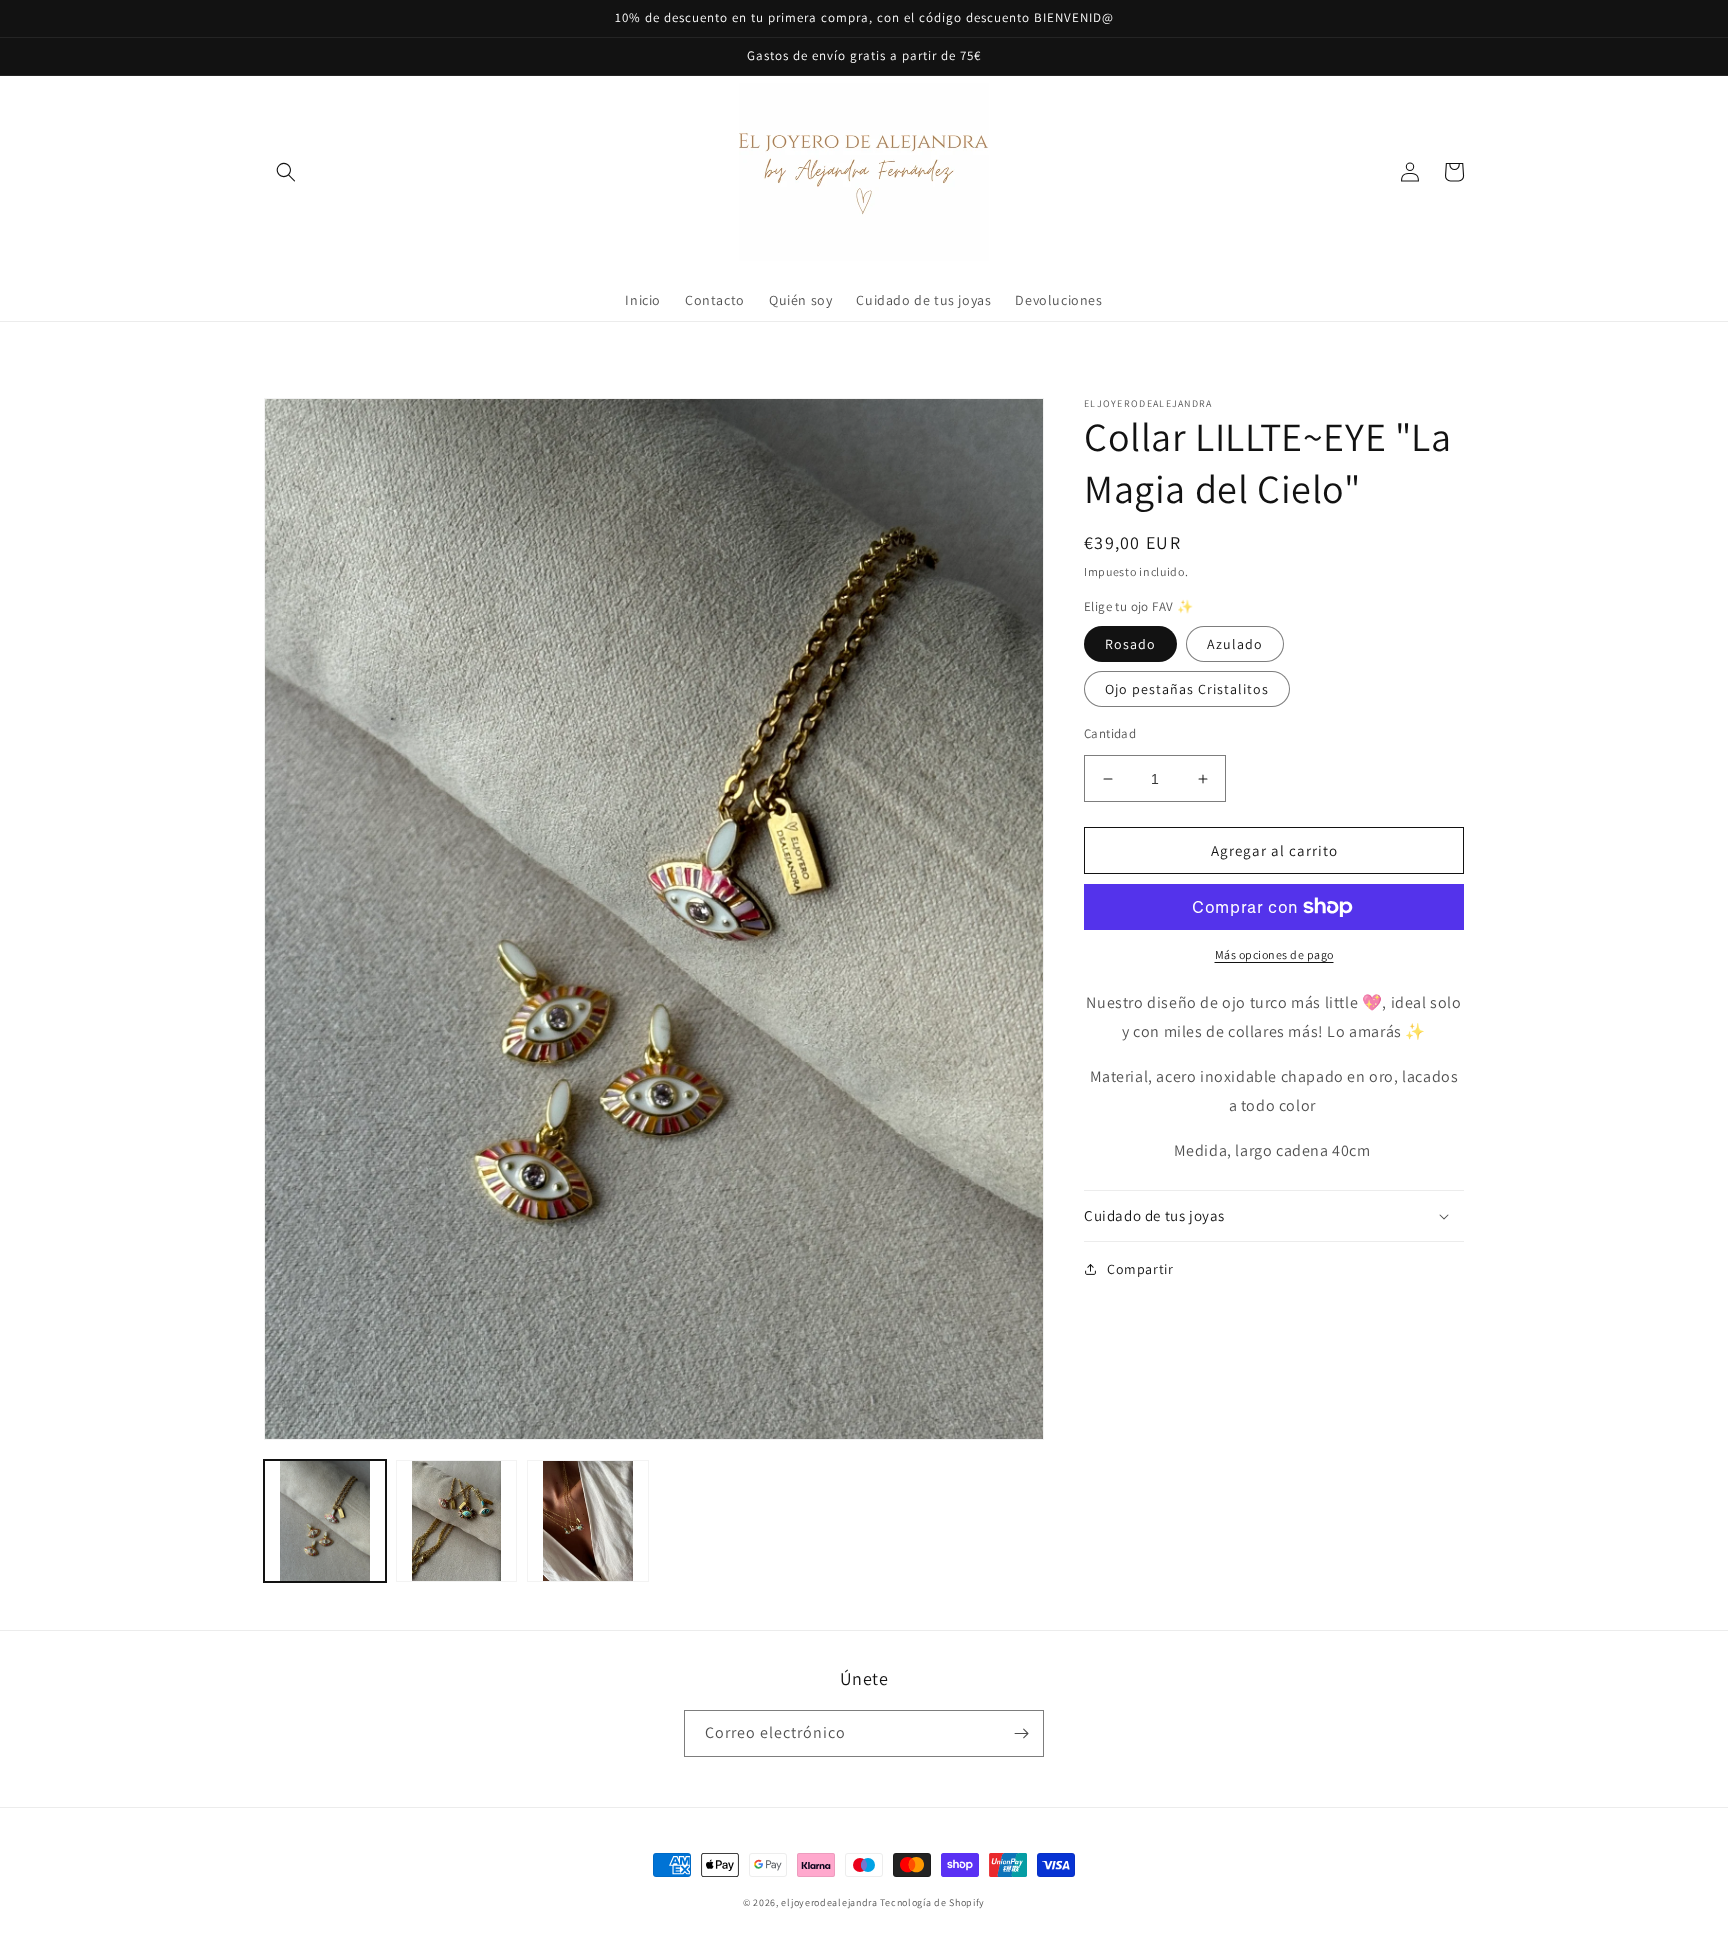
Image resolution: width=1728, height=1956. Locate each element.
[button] (286, 172)
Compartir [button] (1140, 1269)
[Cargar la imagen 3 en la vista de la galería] (588, 1521)
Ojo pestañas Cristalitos (1187, 689)
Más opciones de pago (1274, 954)
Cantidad (1110, 733)
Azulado (1235, 644)
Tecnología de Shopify (932, 1902)
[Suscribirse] (1021, 1733)
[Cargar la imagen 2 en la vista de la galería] (457, 1521)
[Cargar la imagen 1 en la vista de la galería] (325, 1521)
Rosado (1130, 644)
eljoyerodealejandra (829, 1902)
